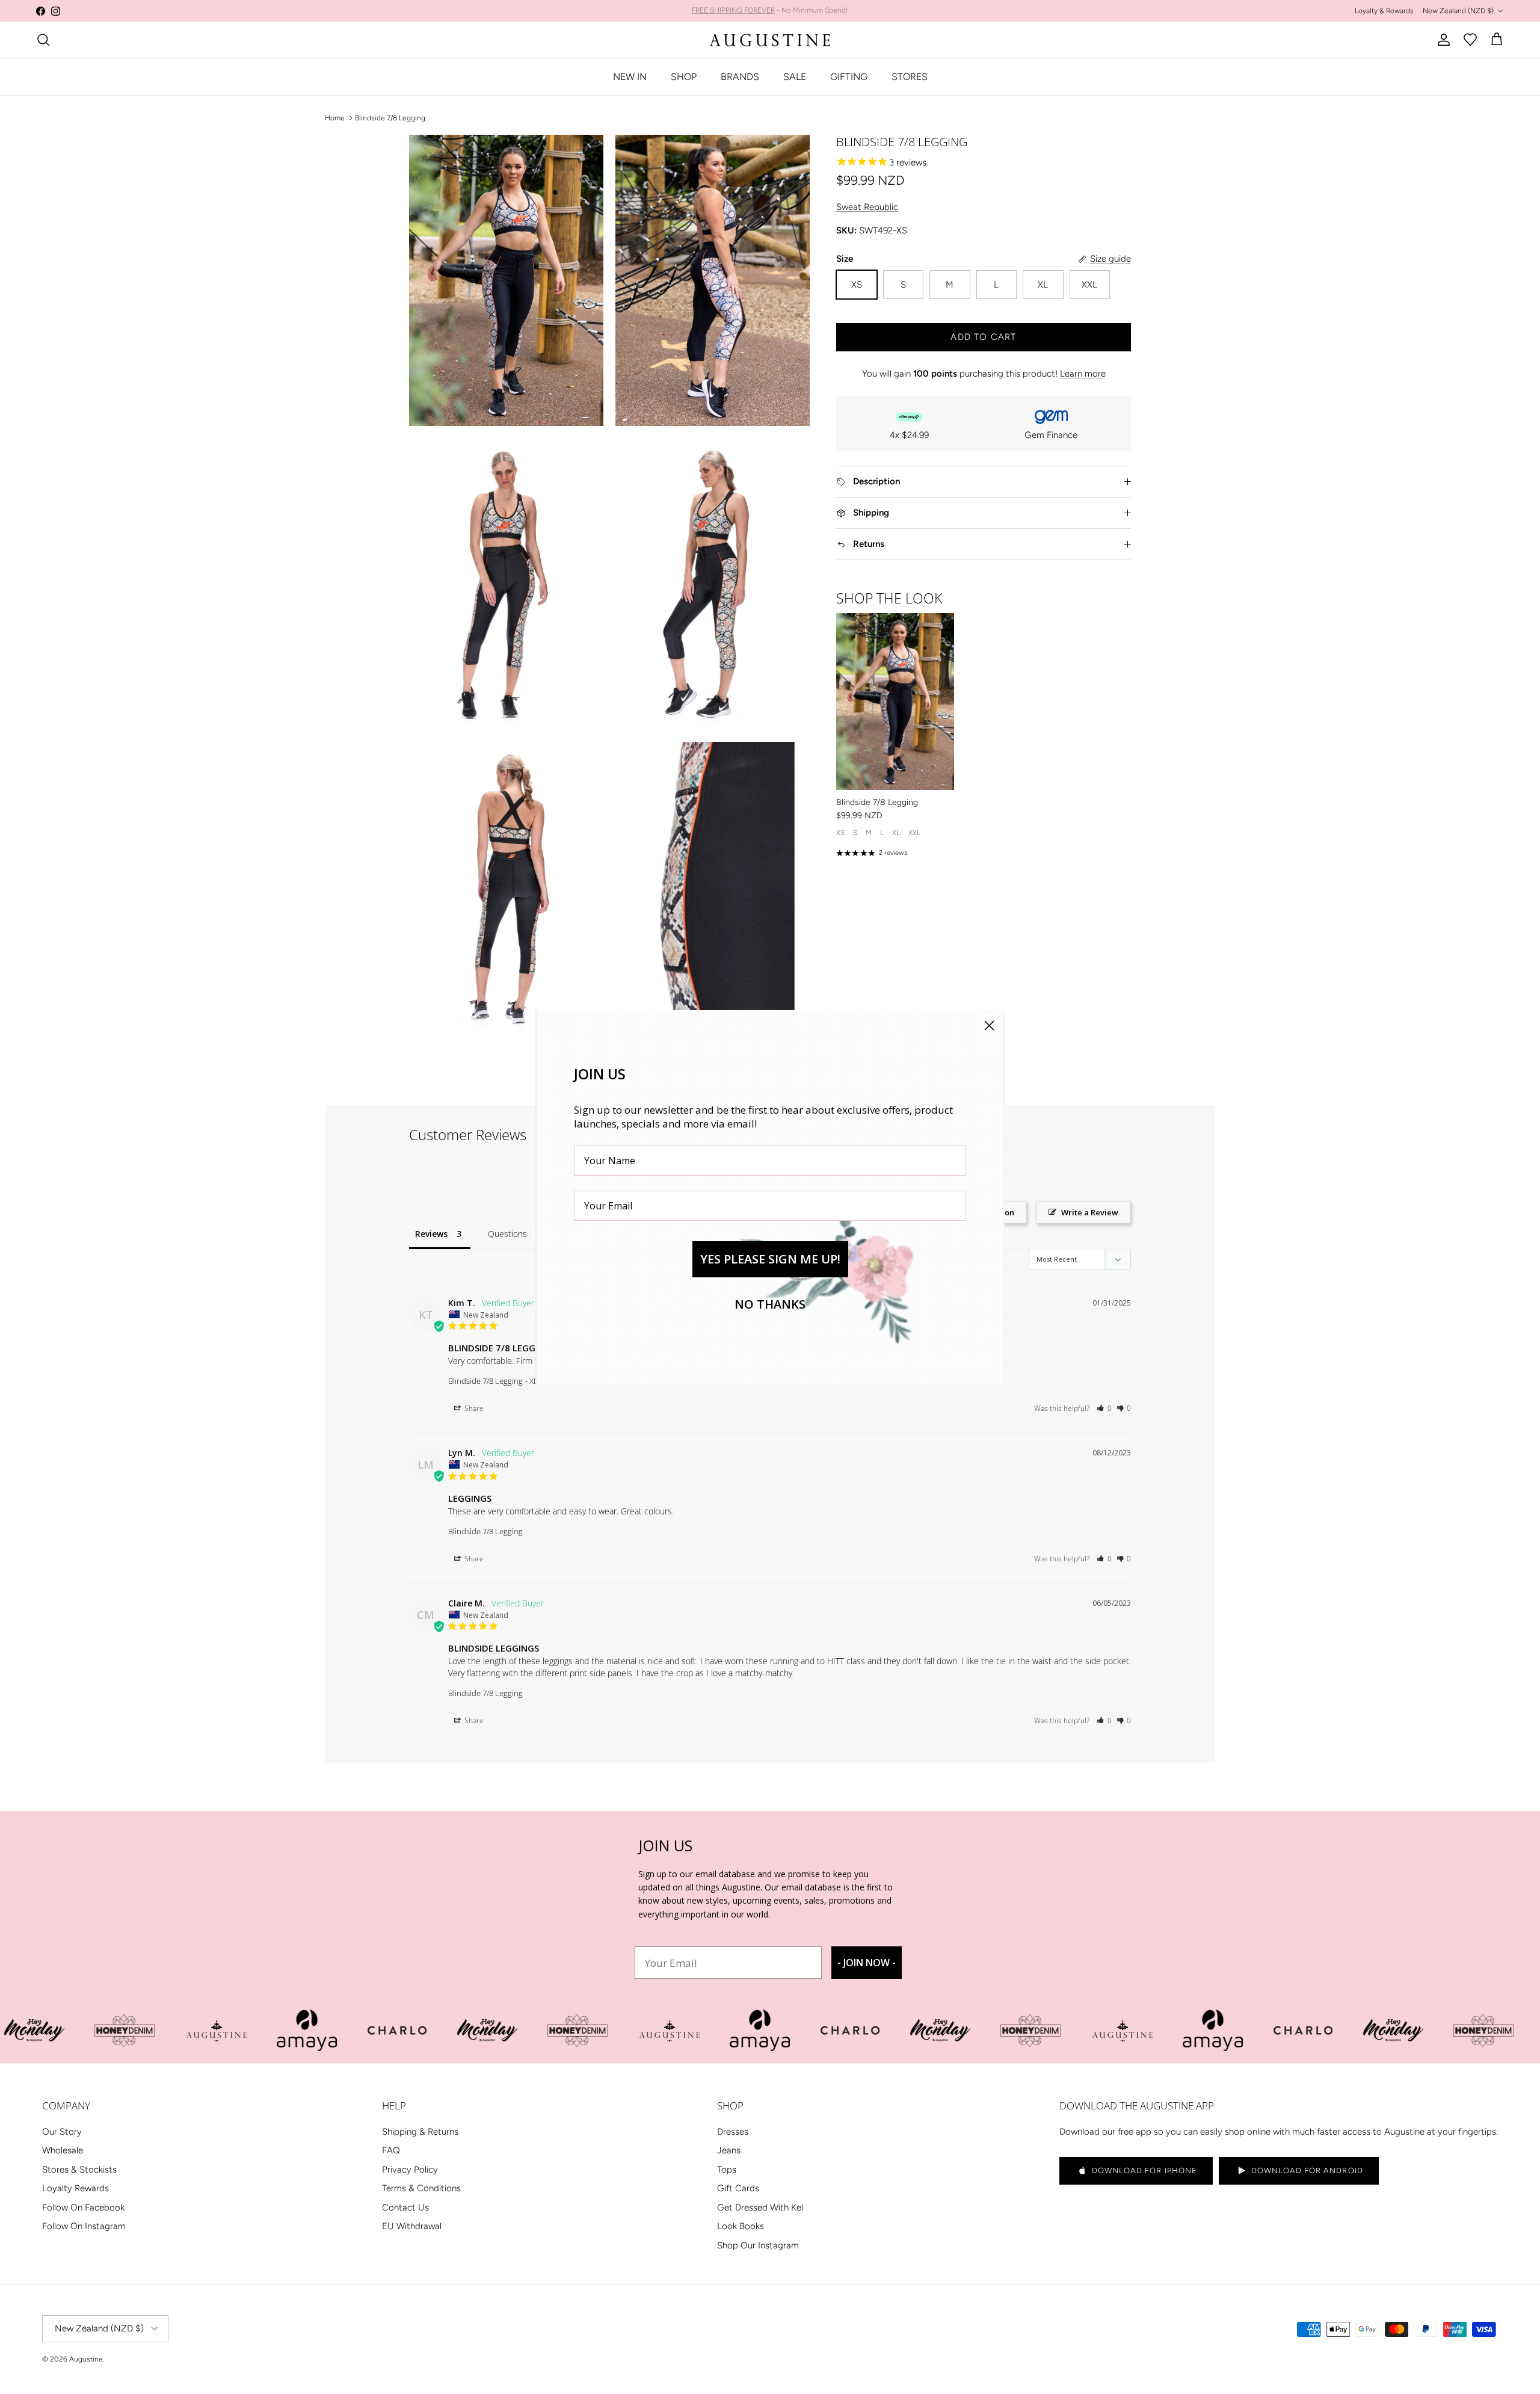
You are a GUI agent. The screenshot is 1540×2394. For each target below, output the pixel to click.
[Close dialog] (989, 1026)
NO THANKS (770, 1304)
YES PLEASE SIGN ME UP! (770, 1259)
